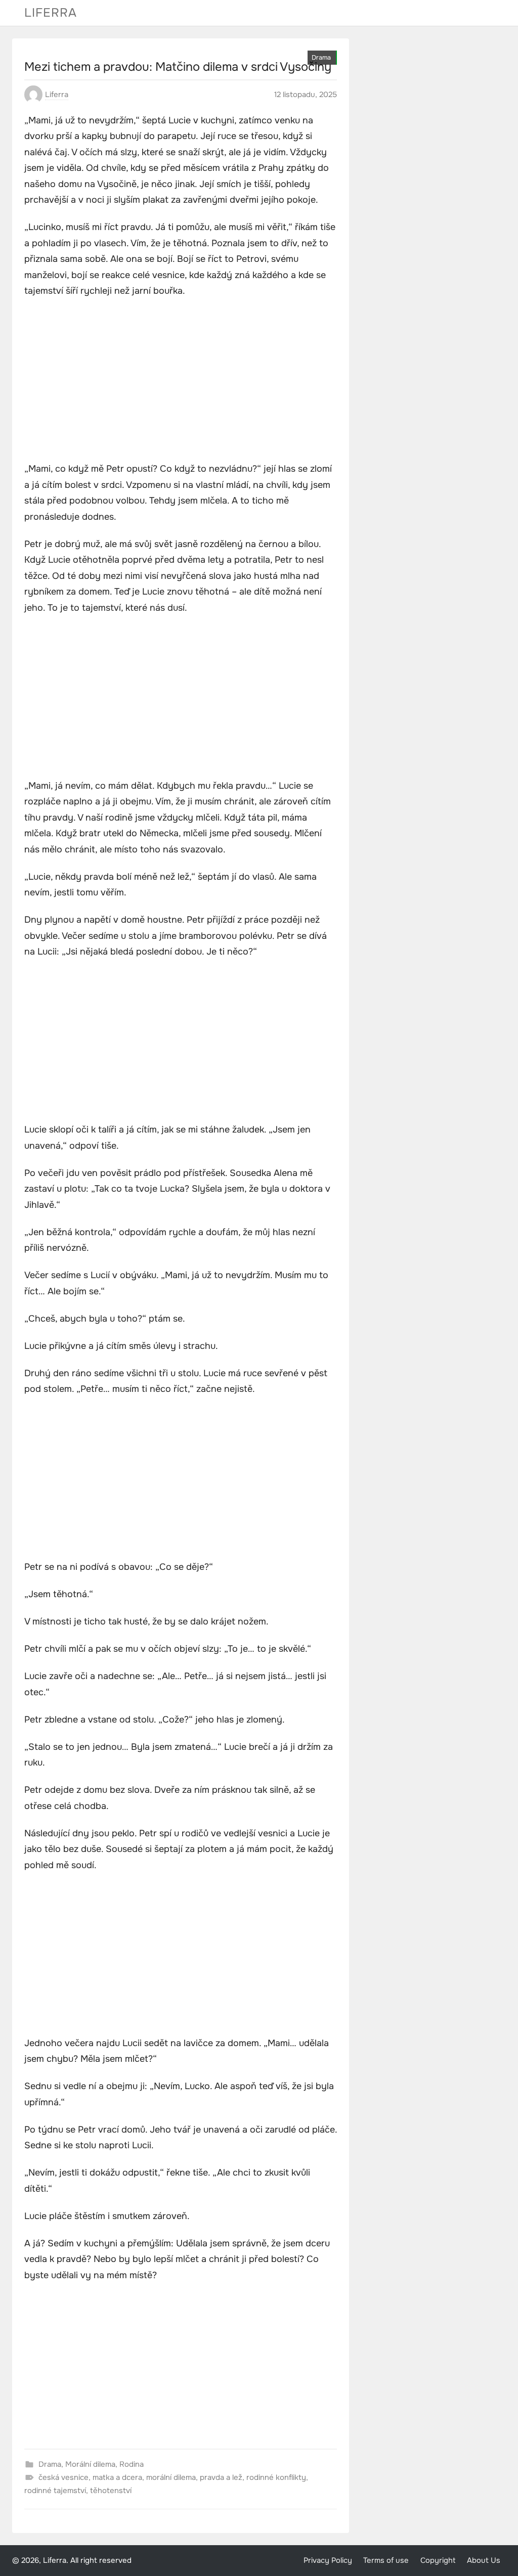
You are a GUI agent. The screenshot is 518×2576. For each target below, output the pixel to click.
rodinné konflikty (276, 2477)
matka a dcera (117, 2477)
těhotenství (111, 2491)
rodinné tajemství (55, 2491)
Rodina (132, 2464)
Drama (321, 58)
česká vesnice (63, 2477)
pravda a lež (221, 2477)
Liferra (51, 13)
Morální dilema (90, 2464)
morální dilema (171, 2477)
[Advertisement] (181, 381)
